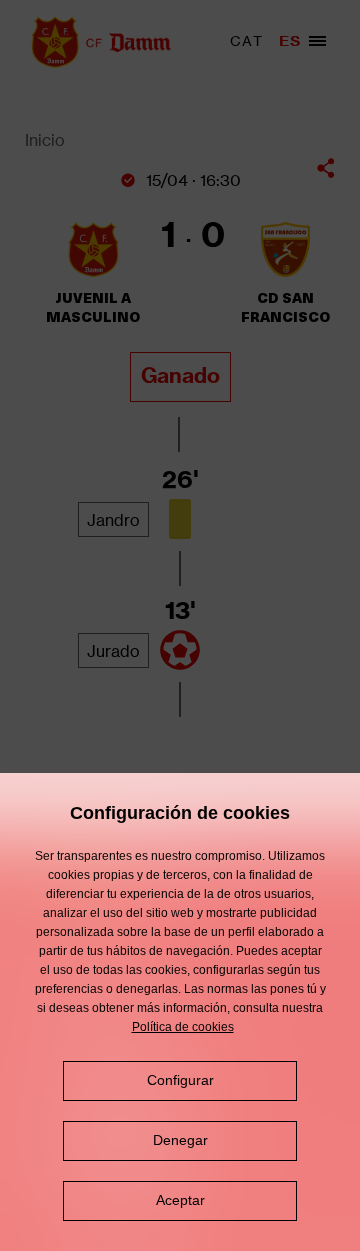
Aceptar (180, 1200)
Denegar (180, 1140)
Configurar (180, 1080)
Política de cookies (183, 1027)
